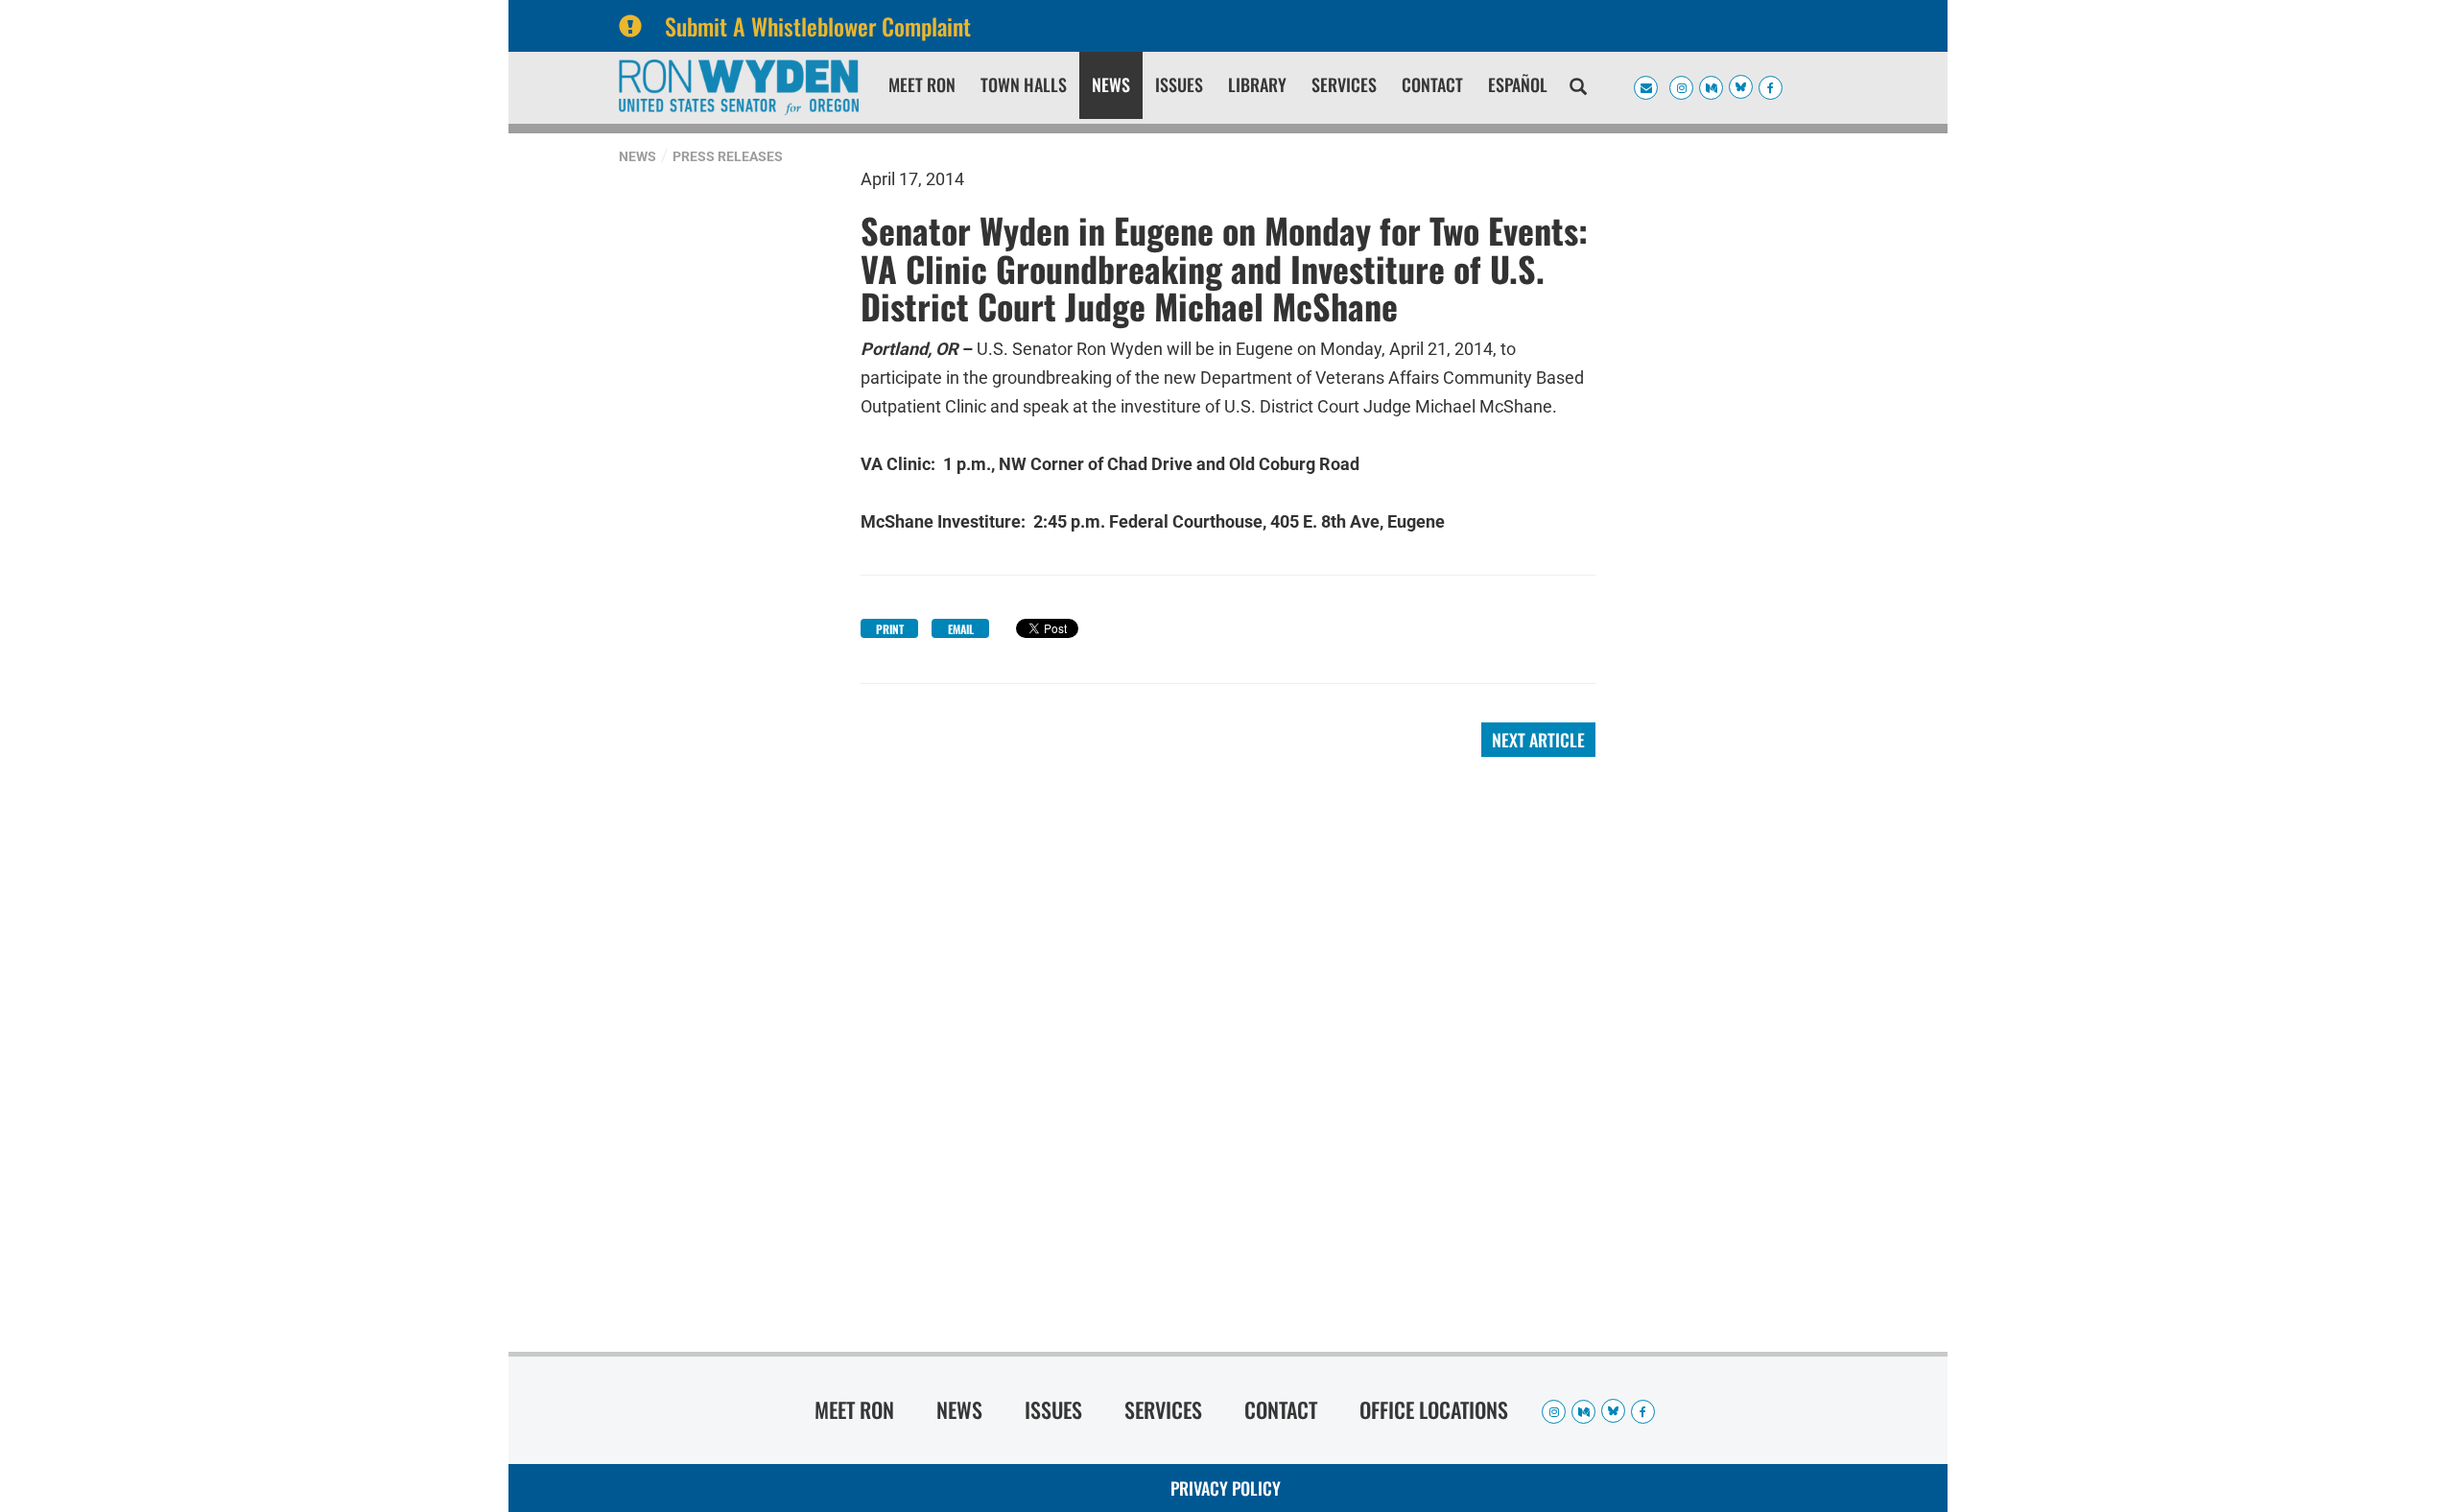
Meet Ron (922, 84)
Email (961, 629)
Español (1518, 84)
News (1111, 84)
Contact (1432, 84)
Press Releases (728, 156)
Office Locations (1434, 1409)
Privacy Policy (1226, 1488)
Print (890, 629)
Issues (1179, 84)
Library (1257, 84)
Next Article (1538, 740)
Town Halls (1024, 84)
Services (1344, 84)
